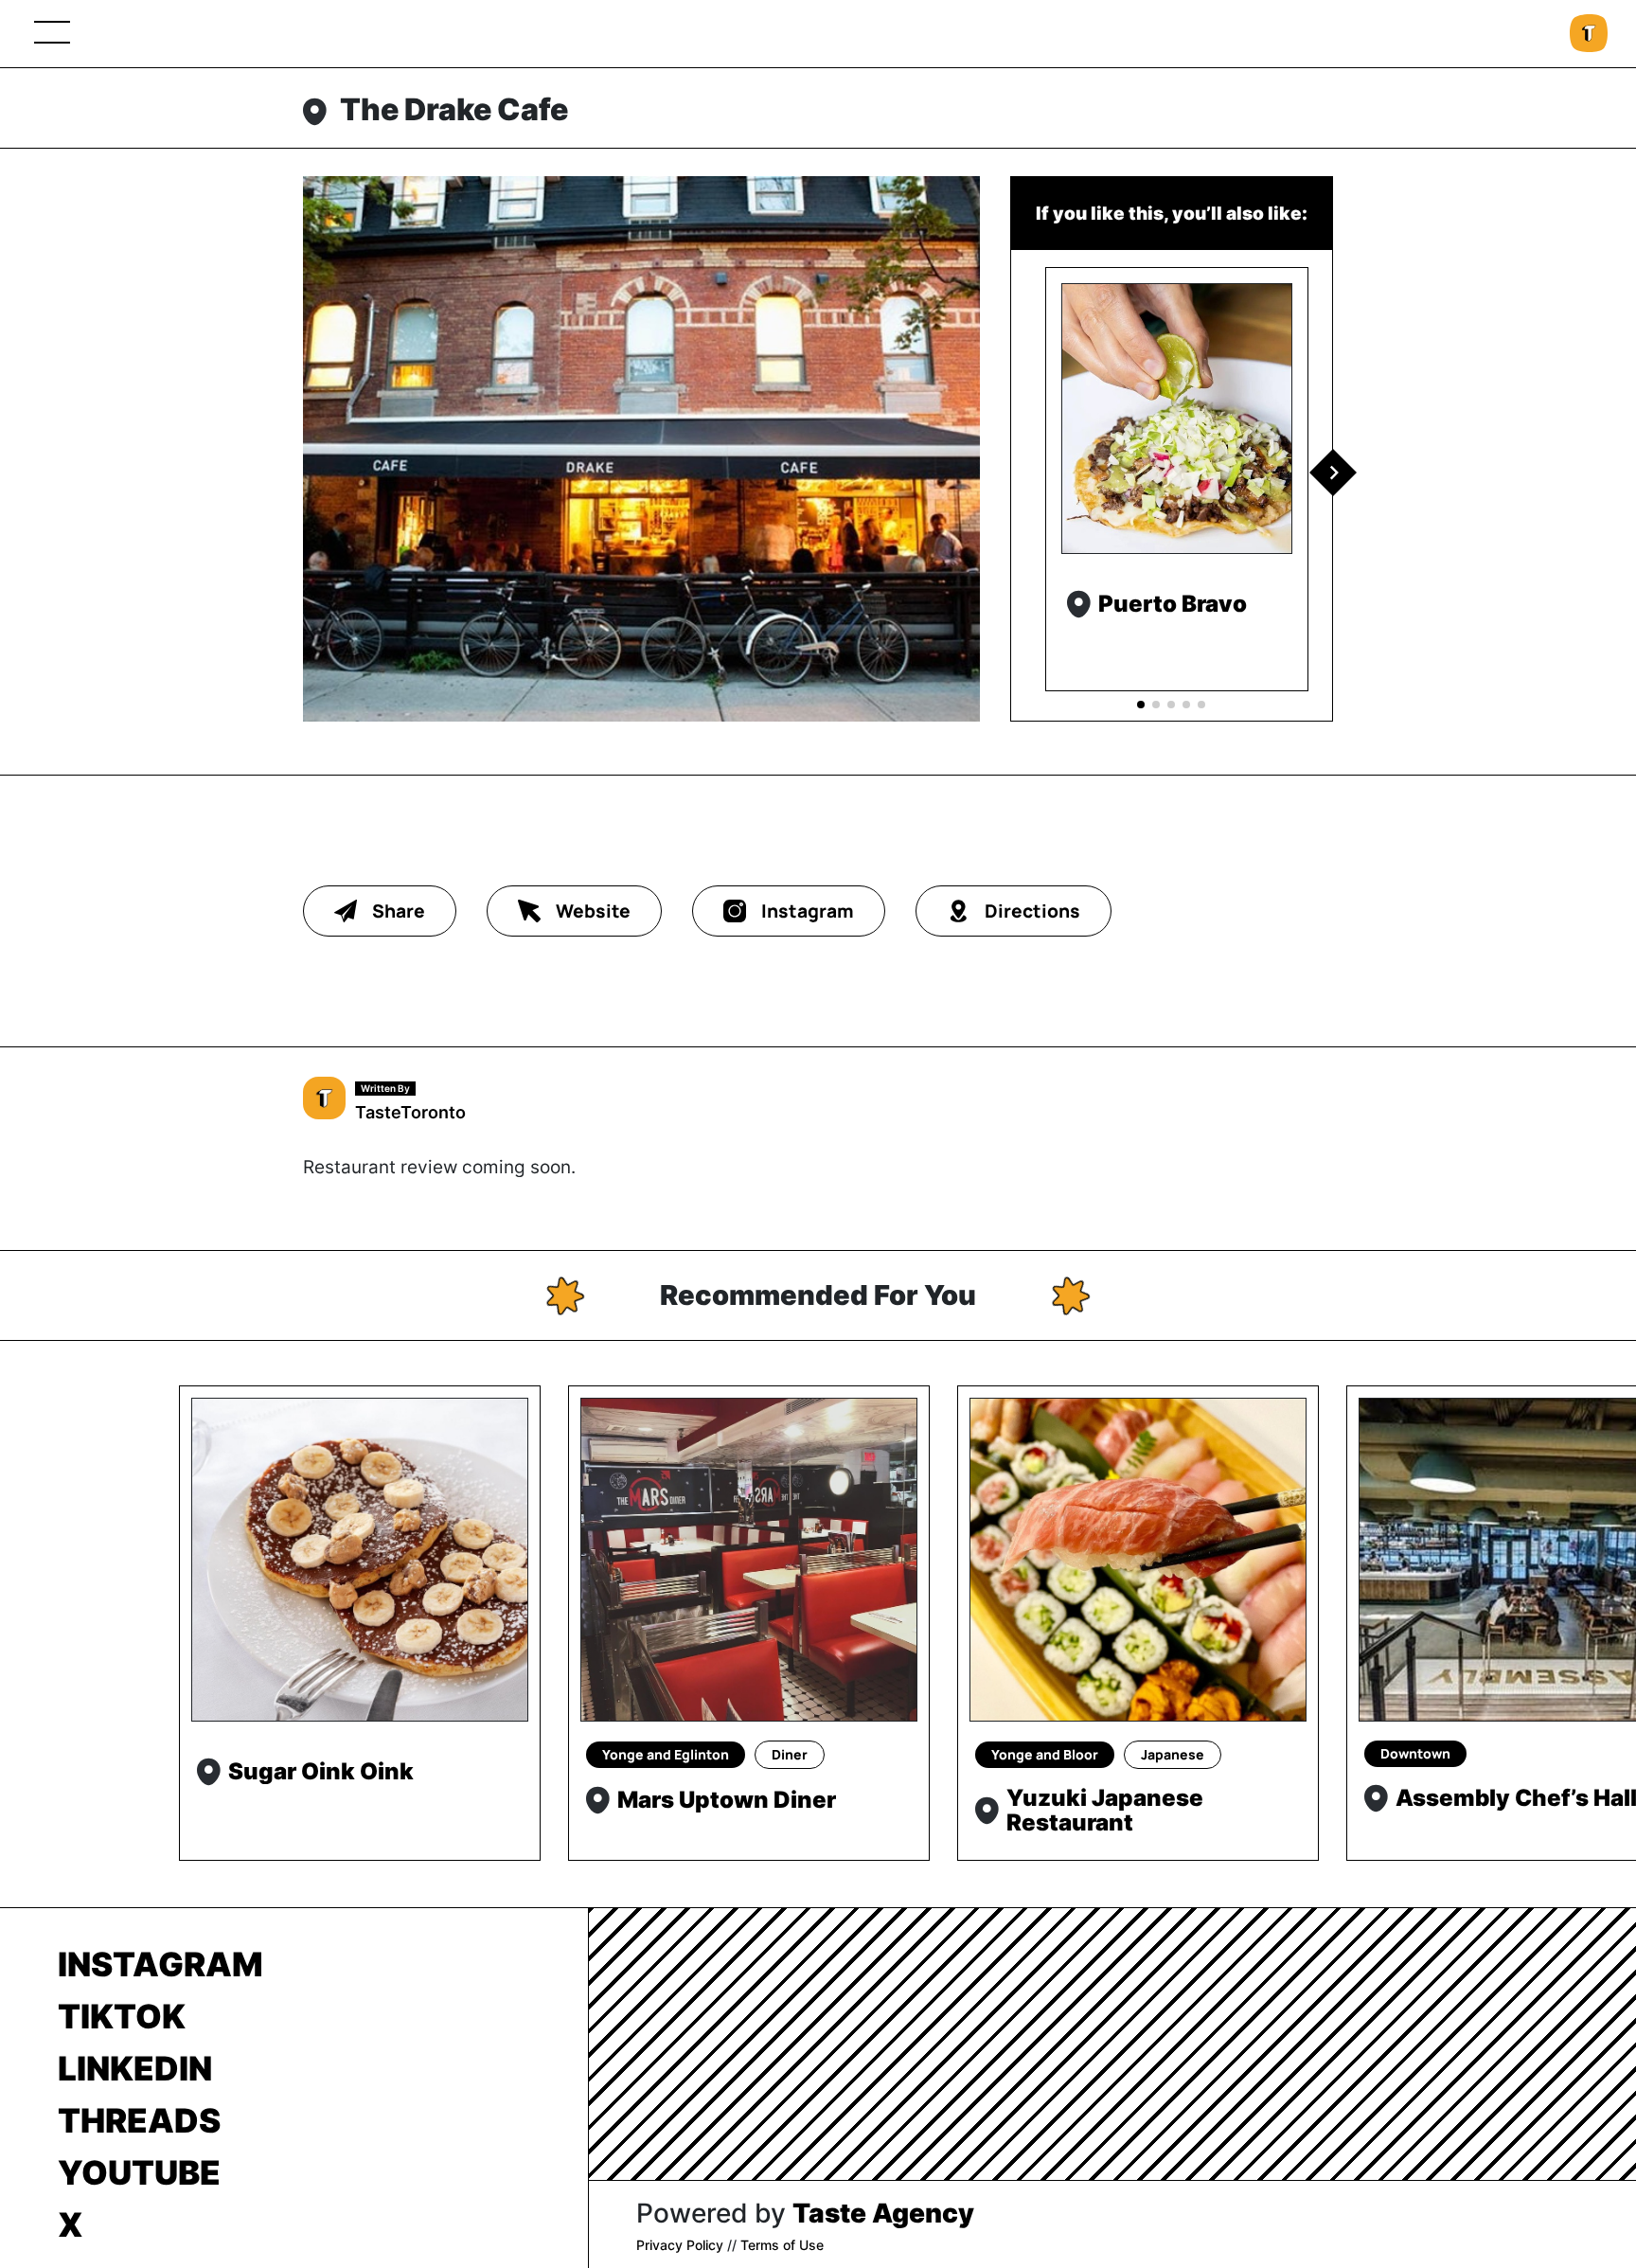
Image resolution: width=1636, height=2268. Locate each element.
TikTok (122, 2016)
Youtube (139, 2172)
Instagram (160, 1964)
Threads (139, 2120)
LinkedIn (135, 2068)
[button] (1333, 473)
